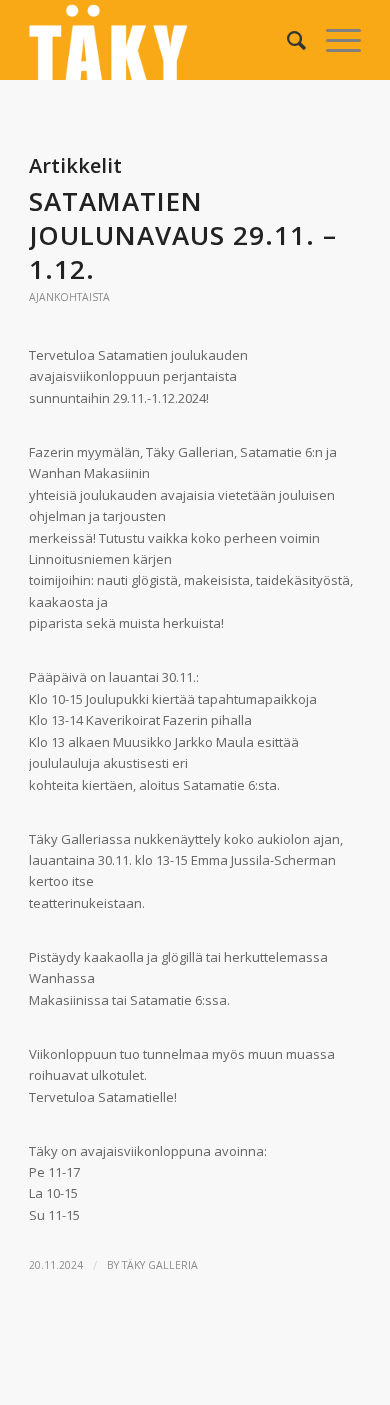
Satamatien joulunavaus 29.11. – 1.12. (183, 235)
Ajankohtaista (69, 297)
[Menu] (333, 40)
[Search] (286, 40)
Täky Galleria (160, 1265)
